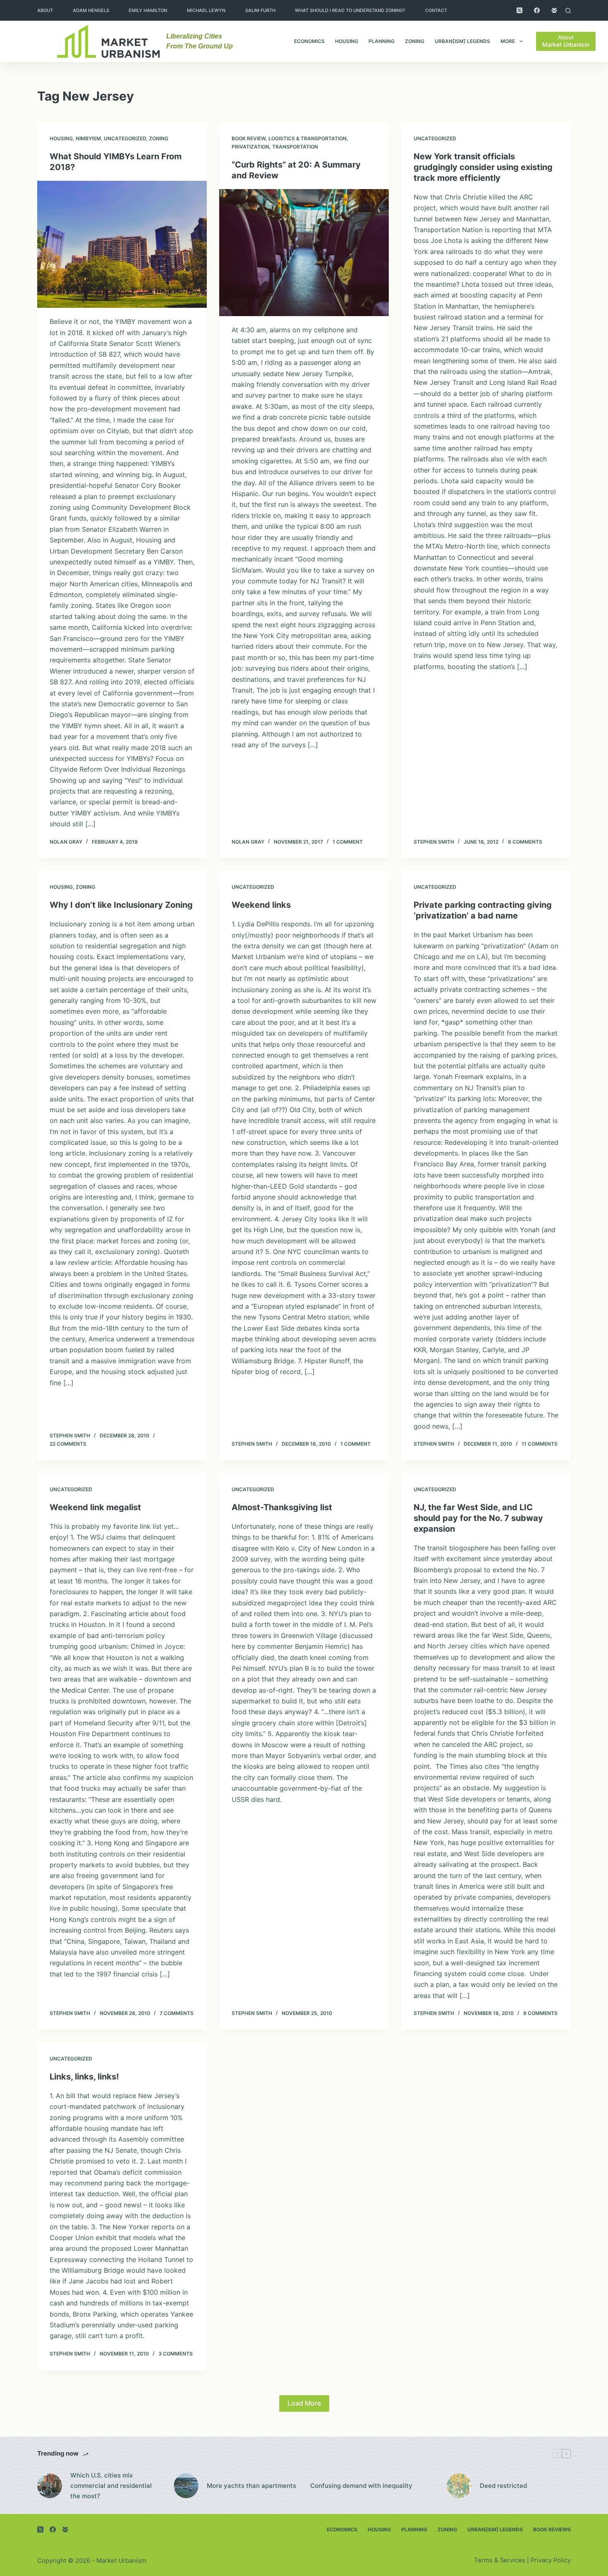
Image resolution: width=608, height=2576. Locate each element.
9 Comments (540, 2013)
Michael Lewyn (206, 10)
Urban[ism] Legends (462, 41)
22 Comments (68, 1444)
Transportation (295, 147)
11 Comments (540, 1444)
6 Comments (525, 842)
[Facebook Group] (554, 10)
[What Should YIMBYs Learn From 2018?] (122, 245)
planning (382, 41)
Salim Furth (260, 10)
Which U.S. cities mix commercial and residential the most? (111, 2486)
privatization (250, 147)
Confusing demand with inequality (361, 2486)
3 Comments (176, 2354)
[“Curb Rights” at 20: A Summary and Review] (304, 253)
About (45, 10)
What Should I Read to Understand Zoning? (350, 10)
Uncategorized (125, 138)
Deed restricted (503, 2486)
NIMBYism (88, 138)
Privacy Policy (551, 2560)
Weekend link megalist (95, 1507)
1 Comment (348, 842)
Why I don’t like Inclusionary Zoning (121, 905)
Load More (304, 2403)
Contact (436, 10)
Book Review (249, 138)
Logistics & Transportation (308, 138)
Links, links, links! (84, 2077)
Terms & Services (500, 2560)
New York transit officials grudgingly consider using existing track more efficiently (483, 167)
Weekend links (261, 905)
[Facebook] (537, 10)
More (508, 41)
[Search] (568, 11)
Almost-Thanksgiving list (282, 1507)
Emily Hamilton (148, 10)
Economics (309, 41)
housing (347, 41)
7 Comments (177, 2013)
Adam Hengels (91, 10)
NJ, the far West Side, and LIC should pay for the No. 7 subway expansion (478, 1518)
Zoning (415, 41)
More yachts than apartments (251, 2486)
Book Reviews (552, 2529)
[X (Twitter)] (519, 10)
